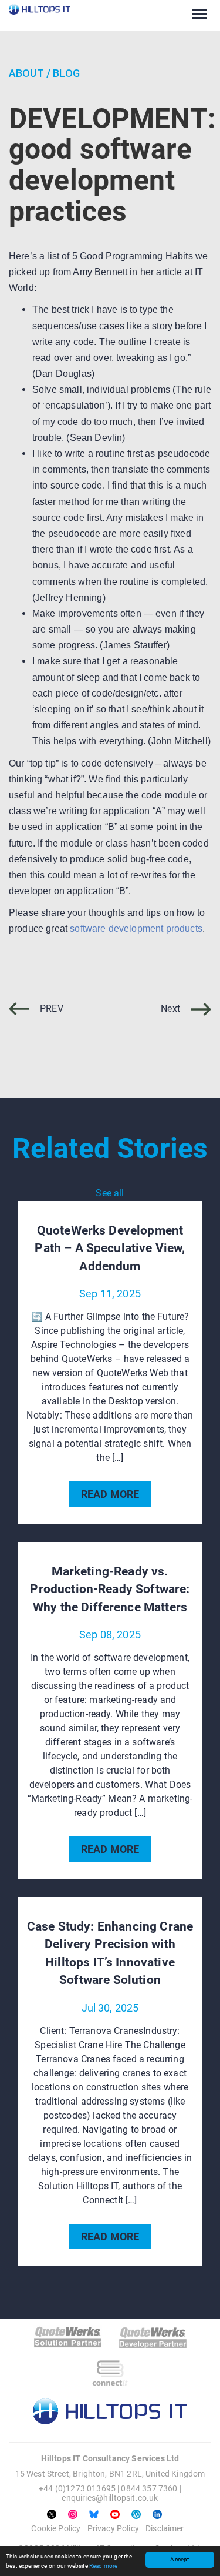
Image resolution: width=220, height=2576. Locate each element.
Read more (103, 2566)
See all (110, 1193)
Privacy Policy (113, 2528)
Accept (180, 2559)
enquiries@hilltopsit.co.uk (110, 2498)
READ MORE (110, 1494)
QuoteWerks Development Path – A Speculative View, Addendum (110, 1248)
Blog (66, 73)
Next (172, 1008)
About (26, 73)
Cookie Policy (56, 2528)
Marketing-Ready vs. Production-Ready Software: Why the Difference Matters (110, 1589)
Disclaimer (165, 2528)
